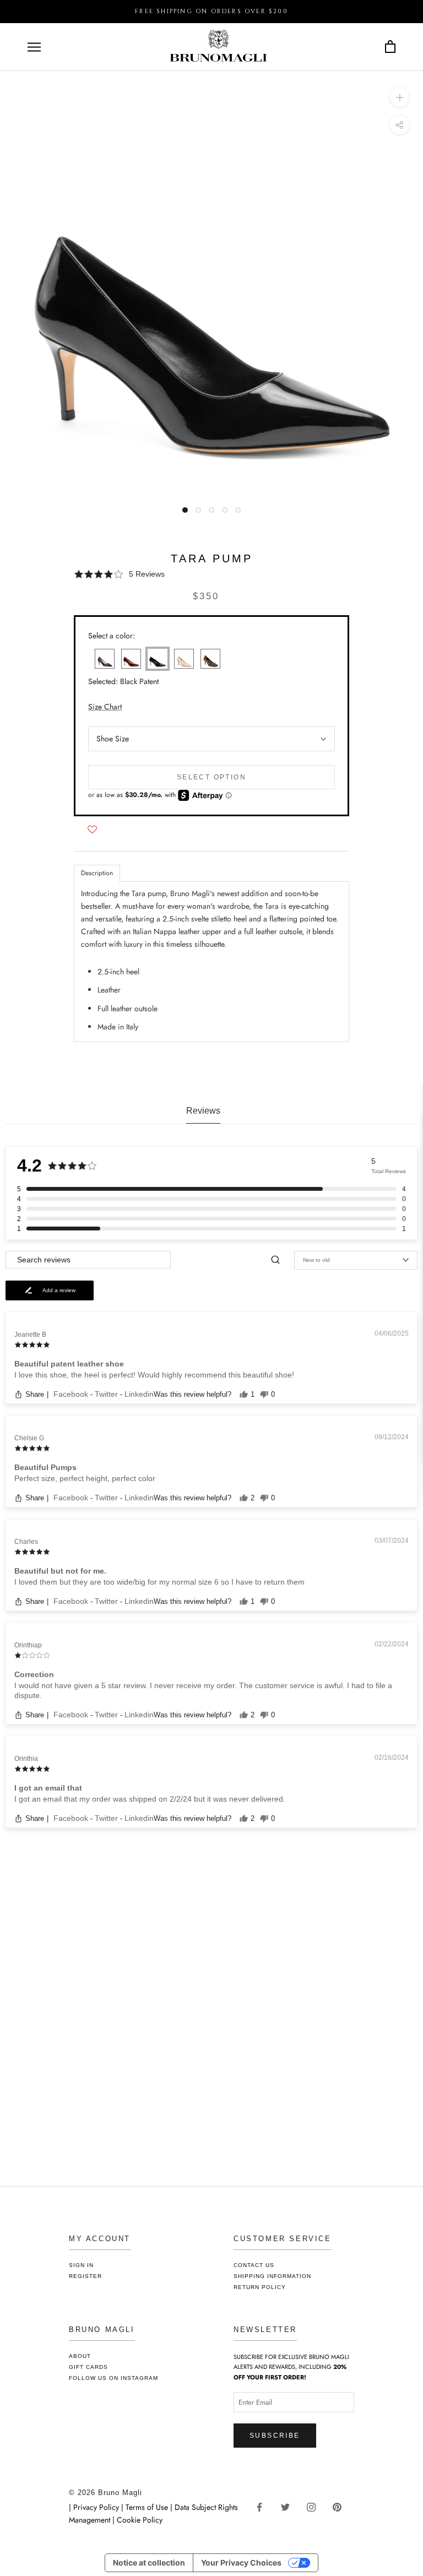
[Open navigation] (34, 47)
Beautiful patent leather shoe (69, 1364)
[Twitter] (289, 2506)
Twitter (107, 1394)
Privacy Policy (97, 2507)
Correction (34, 1674)
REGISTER (85, 2276)
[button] (211, 574)
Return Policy (260, 2287)
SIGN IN (81, 2265)
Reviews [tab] (203, 1111)
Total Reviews (389, 1171)
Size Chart (105, 707)
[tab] (97, 873)
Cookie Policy (140, 2520)
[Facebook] (264, 2506)
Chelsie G (29, 1438)
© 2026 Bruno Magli (105, 2493)
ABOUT (80, 2356)
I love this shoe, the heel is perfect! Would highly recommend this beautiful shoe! (154, 1375)
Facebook (72, 1394)
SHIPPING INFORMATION (272, 2276)
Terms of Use (147, 2507)
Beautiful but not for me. (60, 1571)
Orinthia (26, 1759)
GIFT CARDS (88, 2367)
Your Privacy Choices (241, 2563)
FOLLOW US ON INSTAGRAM (113, 2378)
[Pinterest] (341, 2506)
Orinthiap (28, 1645)
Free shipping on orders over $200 (211, 11)
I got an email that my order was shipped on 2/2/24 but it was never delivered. (150, 1799)
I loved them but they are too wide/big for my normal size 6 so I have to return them (159, 1582)
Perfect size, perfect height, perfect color (85, 1478)
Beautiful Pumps (45, 1467)
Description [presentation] (97, 873)
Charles (26, 1542)
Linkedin (139, 1394)
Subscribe (275, 2436)
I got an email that (48, 1788)
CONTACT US (254, 2265)
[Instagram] (315, 2506)
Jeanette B (30, 1335)
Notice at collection (149, 2563)
